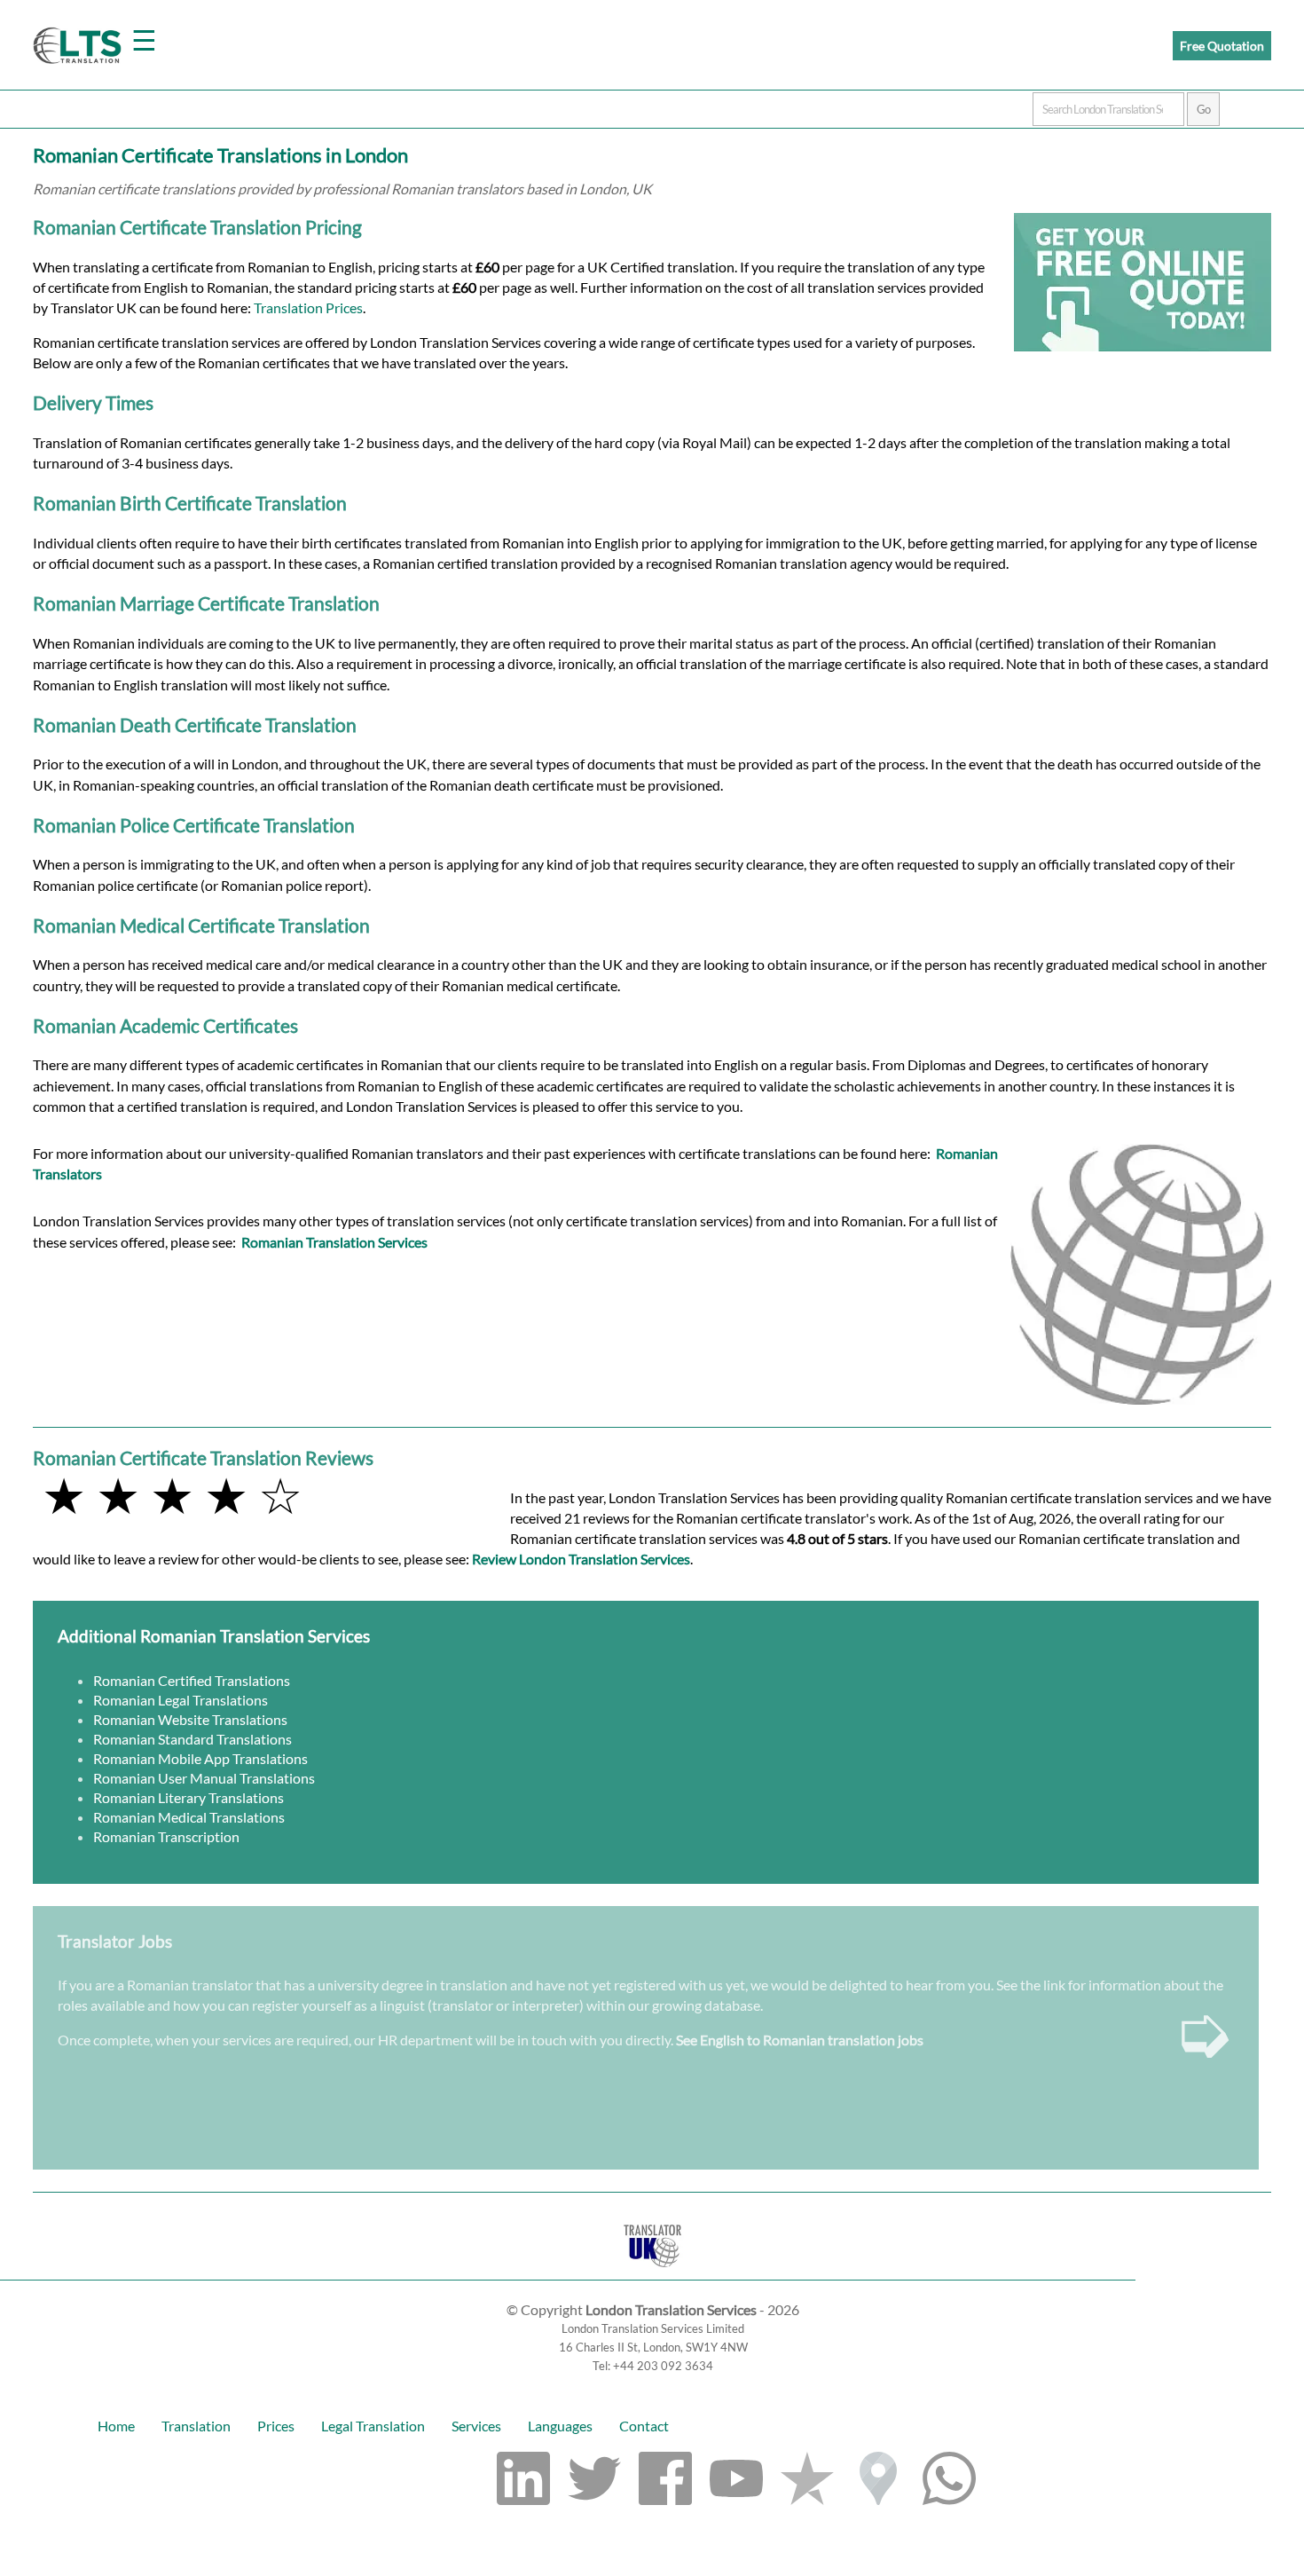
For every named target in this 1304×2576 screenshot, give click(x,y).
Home (116, 2426)
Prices (276, 2426)
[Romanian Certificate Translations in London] (652, 2271)
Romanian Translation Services (334, 1242)
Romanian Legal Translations (181, 1700)
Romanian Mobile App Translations (200, 1758)
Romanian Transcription (166, 1836)
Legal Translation (373, 2426)
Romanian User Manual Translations (204, 1778)
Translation (196, 2426)
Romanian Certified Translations (192, 1680)
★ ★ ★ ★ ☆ (172, 1495)
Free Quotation (1222, 46)
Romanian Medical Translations (189, 1817)
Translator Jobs (115, 1941)
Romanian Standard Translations (192, 1739)
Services (476, 2426)
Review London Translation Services (581, 1559)
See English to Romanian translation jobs (800, 2040)
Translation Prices (308, 307)
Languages (560, 2426)
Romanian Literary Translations (189, 1797)
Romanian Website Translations (190, 1719)
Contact (644, 2426)
